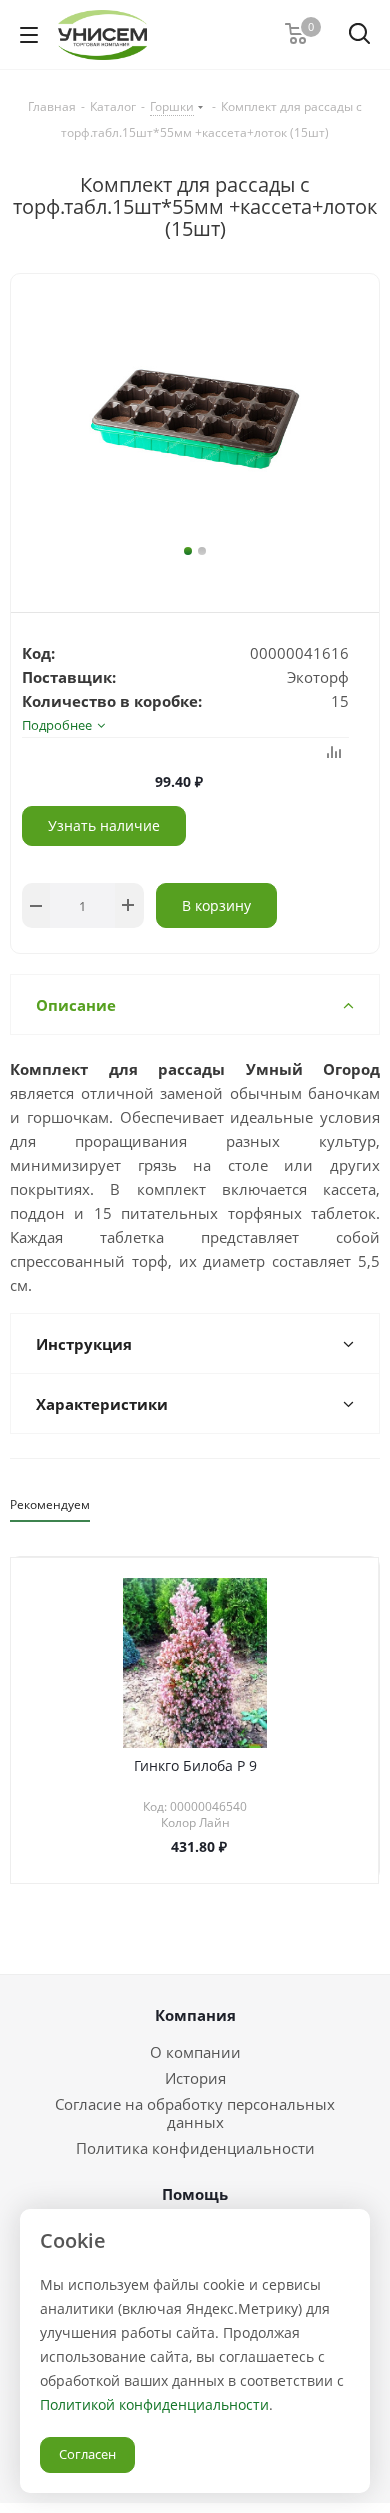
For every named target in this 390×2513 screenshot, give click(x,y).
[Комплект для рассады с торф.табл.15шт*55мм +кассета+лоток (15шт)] (195, 419)
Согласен (87, 2454)
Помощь (195, 2194)
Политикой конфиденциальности (154, 2404)
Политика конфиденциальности (195, 2148)
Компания (195, 2015)
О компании (195, 2052)
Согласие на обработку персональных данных (195, 2113)
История (195, 2078)
